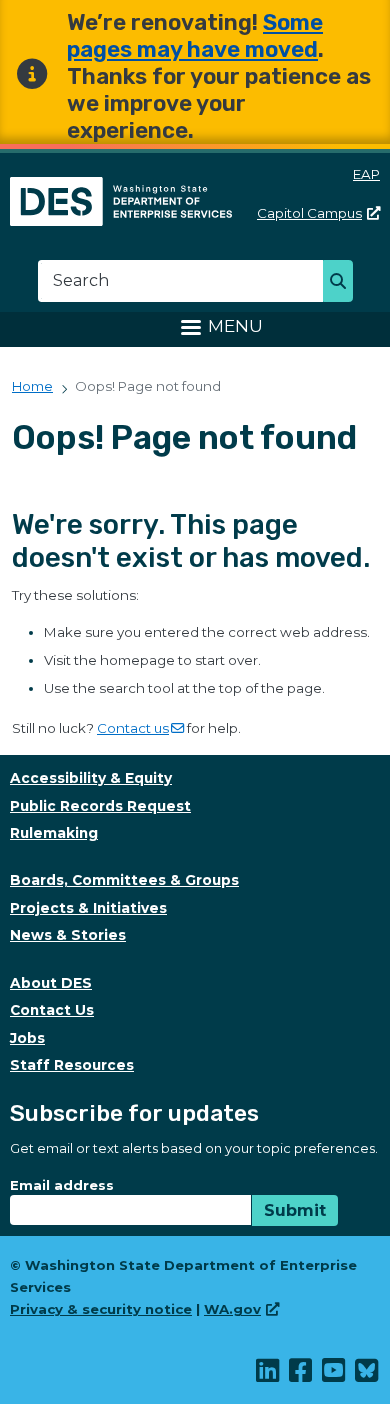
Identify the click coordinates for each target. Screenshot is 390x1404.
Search (343, 283)
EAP (366, 174)
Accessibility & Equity (91, 778)
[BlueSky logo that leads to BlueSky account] (367, 1375)
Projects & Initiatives (88, 908)
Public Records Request (100, 806)
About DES (51, 983)
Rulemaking (54, 833)
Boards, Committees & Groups (124, 880)
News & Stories (68, 935)
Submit (295, 1210)
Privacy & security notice (101, 1309)
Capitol (309, 213)
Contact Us (52, 1010)
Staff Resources (72, 1065)
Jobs (27, 1038)
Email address (62, 1185)
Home (32, 386)
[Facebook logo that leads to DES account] (301, 1375)
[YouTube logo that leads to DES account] (334, 1375)
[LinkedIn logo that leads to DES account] (268, 1375)
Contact (133, 728)
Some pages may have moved (195, 36)
